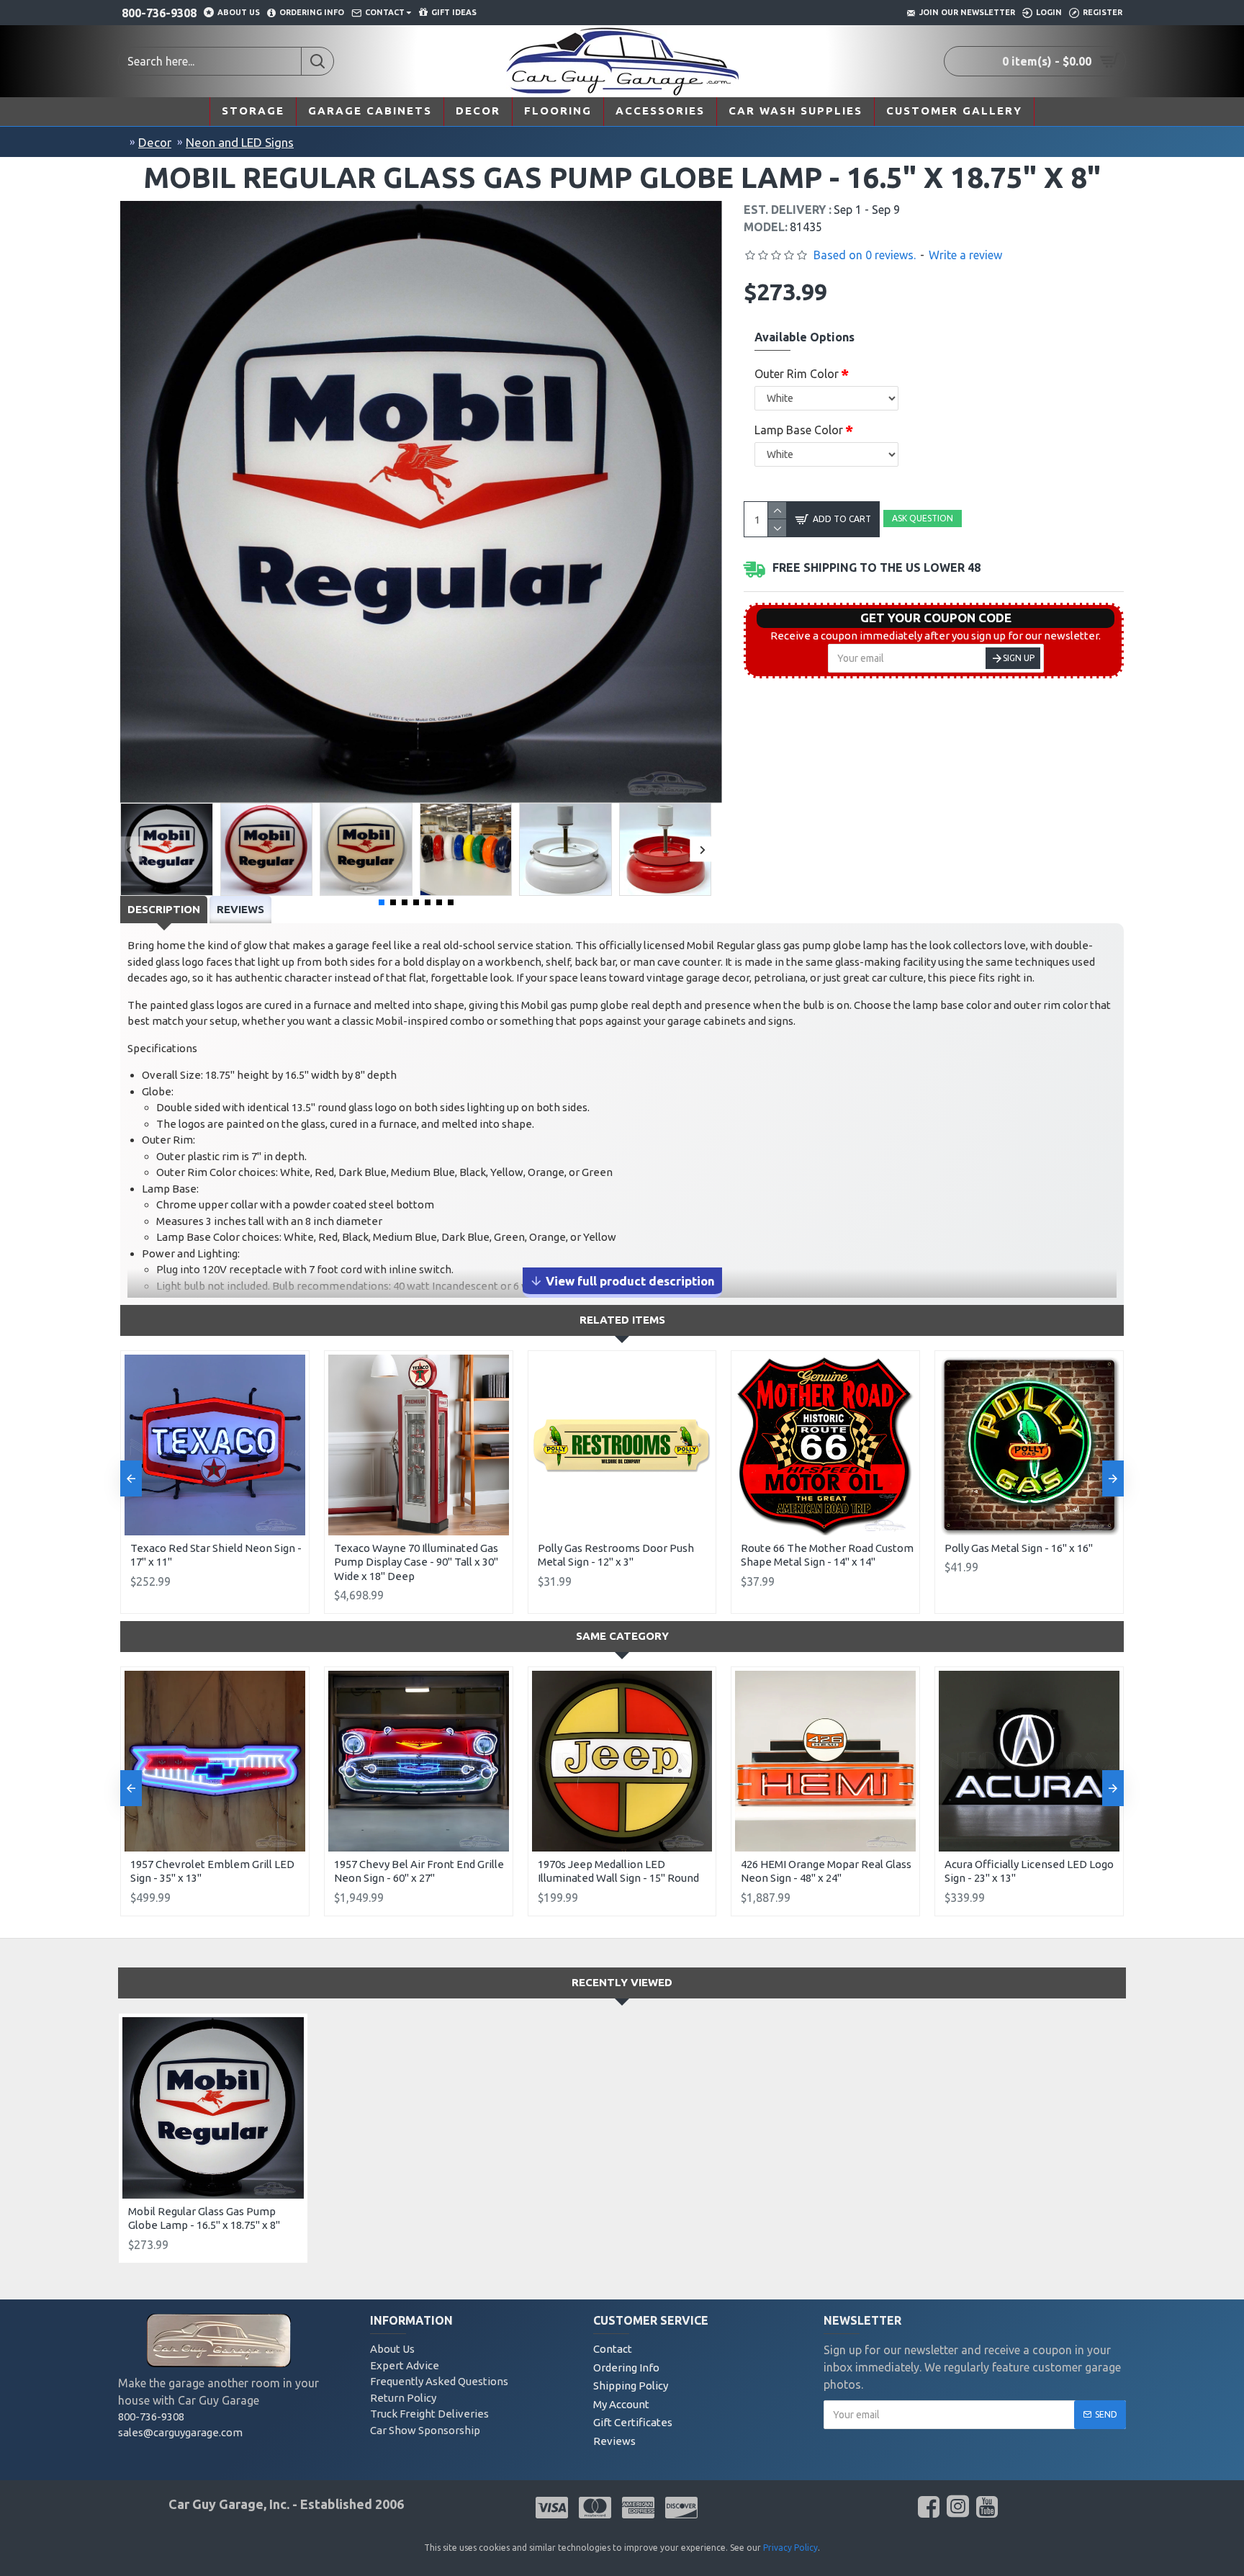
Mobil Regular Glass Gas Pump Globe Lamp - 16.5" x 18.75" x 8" (204, 2218)
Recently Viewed (622, 1982)
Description (164, 909)
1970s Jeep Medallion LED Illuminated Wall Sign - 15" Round (618, 1871)
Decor (155, 142)
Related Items (622, 1320)
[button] (129, 849)
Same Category (622, 1636)
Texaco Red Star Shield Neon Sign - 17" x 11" (216, 1555)
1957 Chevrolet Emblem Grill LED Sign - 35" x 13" (212, 1871)
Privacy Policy (790, 2548)
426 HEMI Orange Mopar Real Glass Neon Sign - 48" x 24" (826, 1871)
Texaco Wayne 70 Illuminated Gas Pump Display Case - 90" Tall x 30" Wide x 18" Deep (416, 1562)
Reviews (240, 909)
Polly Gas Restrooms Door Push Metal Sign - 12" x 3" (616, 1555)
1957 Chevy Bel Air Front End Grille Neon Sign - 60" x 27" (419, 1871)
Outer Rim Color (797, 374)
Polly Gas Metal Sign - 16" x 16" (1019, 1548)
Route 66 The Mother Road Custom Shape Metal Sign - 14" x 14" (827, 1555)
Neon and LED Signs (240, 142)
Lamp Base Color (799, 430)
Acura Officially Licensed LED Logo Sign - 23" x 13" (1029, 1871)
